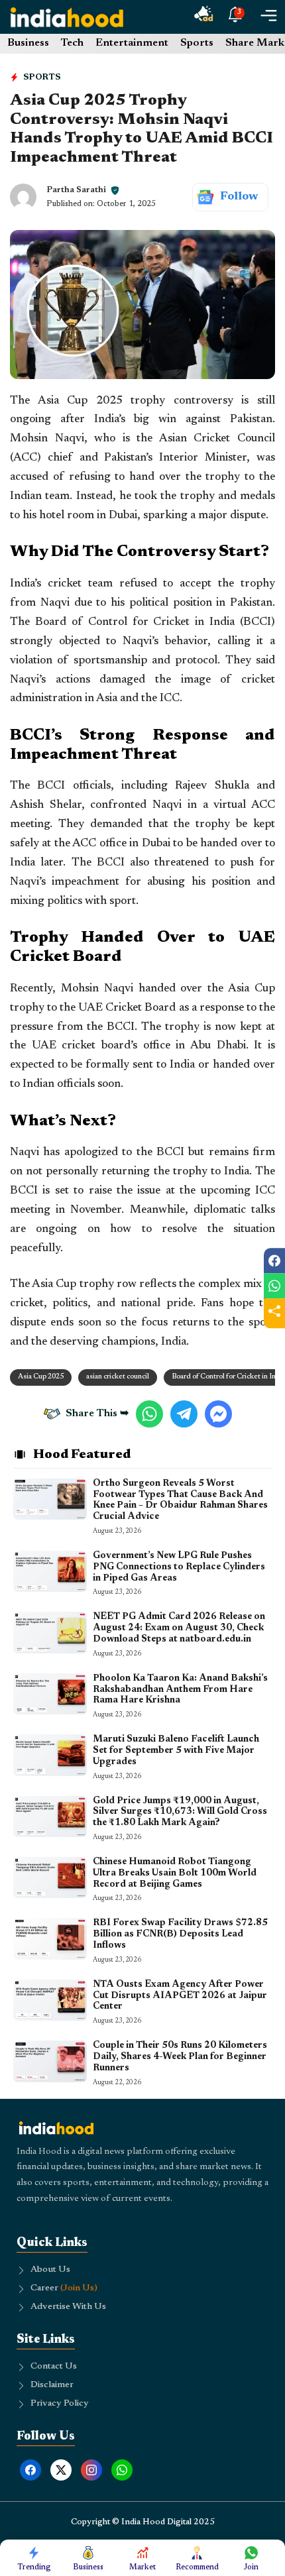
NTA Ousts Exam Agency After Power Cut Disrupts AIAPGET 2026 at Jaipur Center (180, 1996)
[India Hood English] (67, 17)
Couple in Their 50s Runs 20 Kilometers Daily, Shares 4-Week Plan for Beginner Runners (180, 2057)
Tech (72, 43)
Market (142, 2567)
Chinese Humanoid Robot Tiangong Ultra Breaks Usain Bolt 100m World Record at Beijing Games (175, 1874)
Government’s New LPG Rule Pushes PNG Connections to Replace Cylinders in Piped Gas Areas (179, 1567)
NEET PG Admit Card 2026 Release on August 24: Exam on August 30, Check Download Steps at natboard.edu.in (179, 1628)
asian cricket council (118, 1377)
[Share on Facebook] (274, 1260)
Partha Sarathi (76, 190)
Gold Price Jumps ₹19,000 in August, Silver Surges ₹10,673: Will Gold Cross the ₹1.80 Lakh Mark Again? (180, 1813)
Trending (34, 2567)
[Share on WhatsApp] (274, 1286)
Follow (239, 197)
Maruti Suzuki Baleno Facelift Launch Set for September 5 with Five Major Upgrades (176, 1751)
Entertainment (132, 43)
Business (28, 43)
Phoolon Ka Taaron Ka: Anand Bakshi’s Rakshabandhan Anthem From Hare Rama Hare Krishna (180, 1690)
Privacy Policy (60, 2404)
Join (251, 2567)
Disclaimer (52, 2385)
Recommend (197, 2567)
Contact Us (54, 2367)
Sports (197, 43)
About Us (50, 2270)
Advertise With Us (68, 2307)
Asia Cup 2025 (41, 1377)
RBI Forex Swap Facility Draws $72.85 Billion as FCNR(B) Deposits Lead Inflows (180, 1934)
